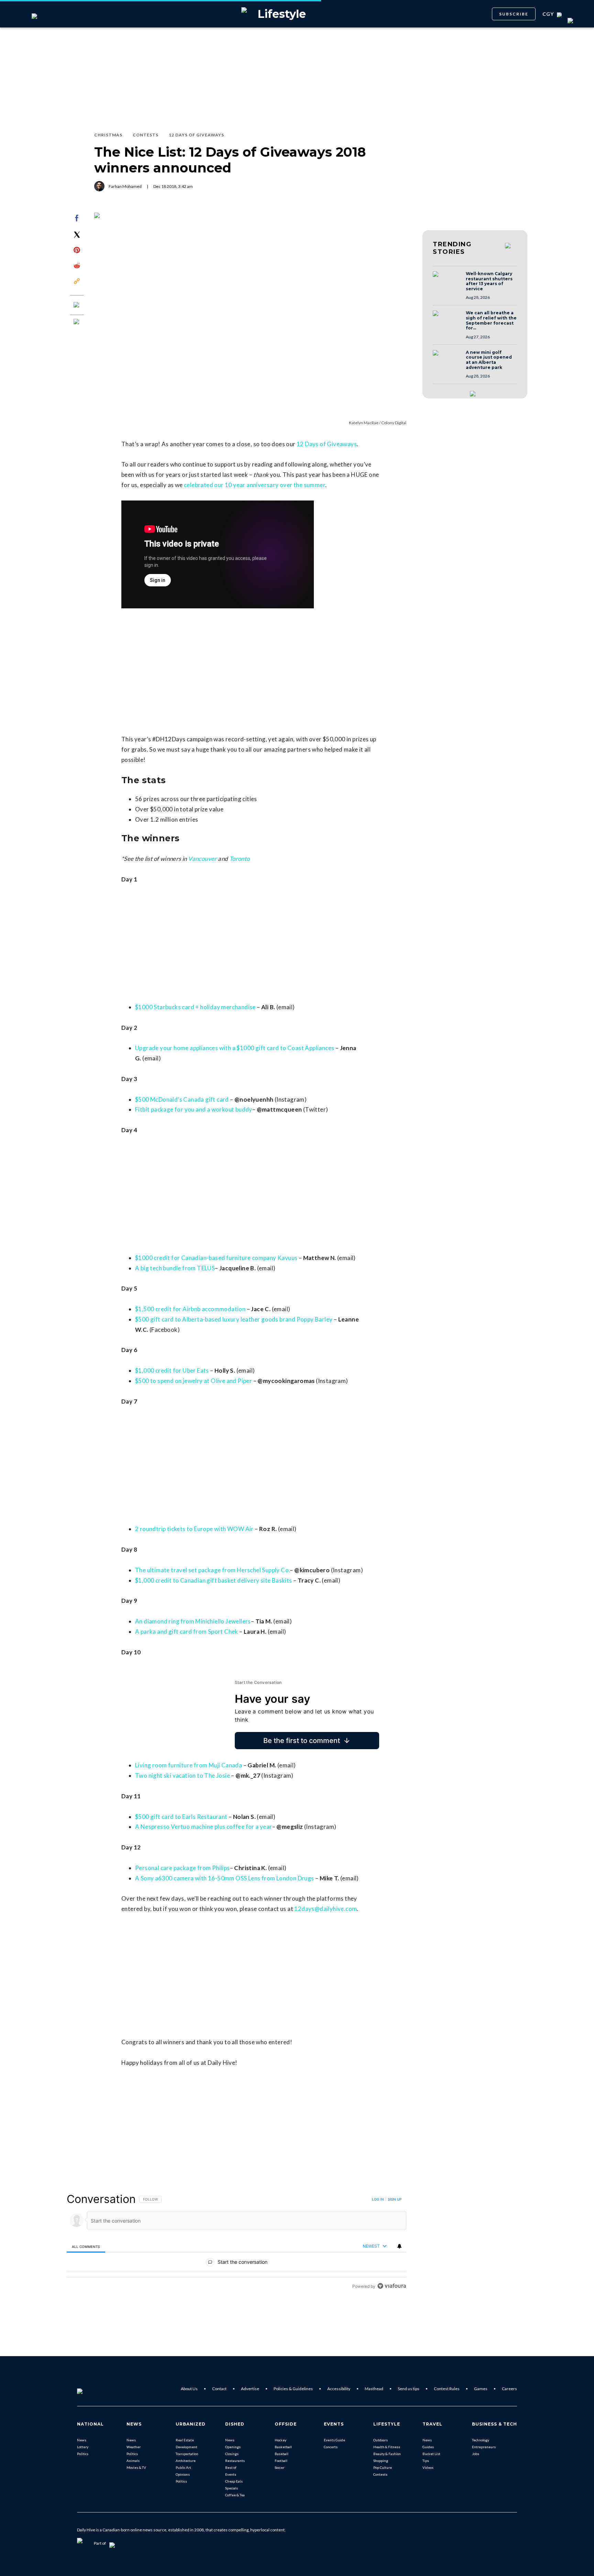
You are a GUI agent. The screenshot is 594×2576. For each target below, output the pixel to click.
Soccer (279, 2467)
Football (281, 2461)
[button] (447, 281)
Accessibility (339, 2389)
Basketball (283, 2447)
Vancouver (202, 859)
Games (481, 2389)
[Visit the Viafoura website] (392, 2286)
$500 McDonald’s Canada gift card (182, 1099)
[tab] (86, 2246)
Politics (83, 2454)
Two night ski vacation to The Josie (183, 1775)
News (82, 2440)
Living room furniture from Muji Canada (189, 1765)
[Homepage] (91, 2389)
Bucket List (431, 2454)
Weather (134, 2447)
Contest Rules (447, 2389)
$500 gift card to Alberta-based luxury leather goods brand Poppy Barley (234, 1319)
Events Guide (334, 2440)
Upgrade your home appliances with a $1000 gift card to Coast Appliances (235, 1048)
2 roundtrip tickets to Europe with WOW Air (194, 1529)
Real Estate (185, 2440)
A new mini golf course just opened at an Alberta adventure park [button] (489, 360)
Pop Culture (383, 2467)
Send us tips (409, 2389)
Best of (231, 2467)
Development (186, 2447)
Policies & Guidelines (293, 2389)
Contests (380, 2474)
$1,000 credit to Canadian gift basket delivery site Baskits (214, 1580)
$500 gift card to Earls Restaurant (181, 1817)
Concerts (331, 2447)
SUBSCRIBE (514, 14)
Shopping (381, 2461)
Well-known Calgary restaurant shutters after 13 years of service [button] (489, 281)
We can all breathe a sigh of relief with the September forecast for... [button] (491, 320)
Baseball (282, 2454)
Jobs (476, 2454)
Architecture (186, 2461)
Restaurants (235, 2461)
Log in (378, 2199)
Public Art (183, 2467)
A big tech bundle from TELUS (175, 1268)
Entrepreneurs (484, 2447)
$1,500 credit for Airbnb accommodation (190, 1309)
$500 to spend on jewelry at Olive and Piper (194, 1381)
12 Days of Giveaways (327, 444)
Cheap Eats (234, 2481)
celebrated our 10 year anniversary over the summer (255, 485)
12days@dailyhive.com (326, 1909)
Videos (428, 2467)
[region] (236, 2242)
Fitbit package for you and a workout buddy (194, 1109)
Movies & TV (136, 2467)
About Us (189, 2389)
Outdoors (381, 2440)
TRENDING (452, 248)
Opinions (183, 2474)
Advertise (250, 2389)
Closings (232, 2454)
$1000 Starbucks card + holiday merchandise (195, 1007)
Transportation (187, 2454)
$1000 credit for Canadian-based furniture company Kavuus (216, 1258)
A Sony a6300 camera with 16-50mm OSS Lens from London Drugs (225, 1878)
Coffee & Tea (235, 2495)
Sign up (395, 2199)
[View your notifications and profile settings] (399, 2246)
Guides (428, 2447)
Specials (232, 2488)
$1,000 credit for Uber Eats (172, 1370)
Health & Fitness (387, 2447)
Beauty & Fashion (387, 2454)
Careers (509, 2389)
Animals (133, 2461)
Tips (426, 2461)
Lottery (83, 2447)
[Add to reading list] (77, 322)
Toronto (240, 859)
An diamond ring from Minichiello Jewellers (193, 1621)
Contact (219, 2389)
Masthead (374, 2389)
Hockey (280, 2440)
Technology (481, 2440)
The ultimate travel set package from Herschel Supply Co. (212, 1570)
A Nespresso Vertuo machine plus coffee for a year (204, 1827)
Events (231, 2474)
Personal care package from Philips (183, 1868)
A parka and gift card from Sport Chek (187, 1632)
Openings (233, 2447)
